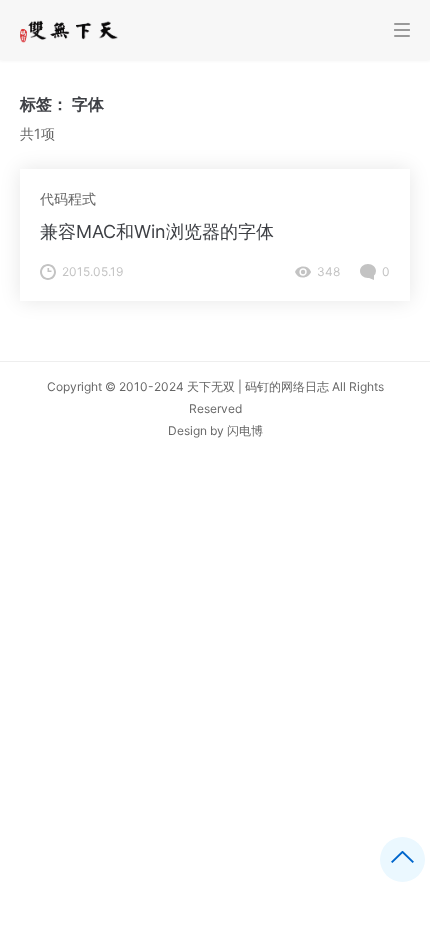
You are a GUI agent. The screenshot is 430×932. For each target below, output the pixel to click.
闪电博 (245, 430)
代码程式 (68, 198)
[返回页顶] (402, 859)
